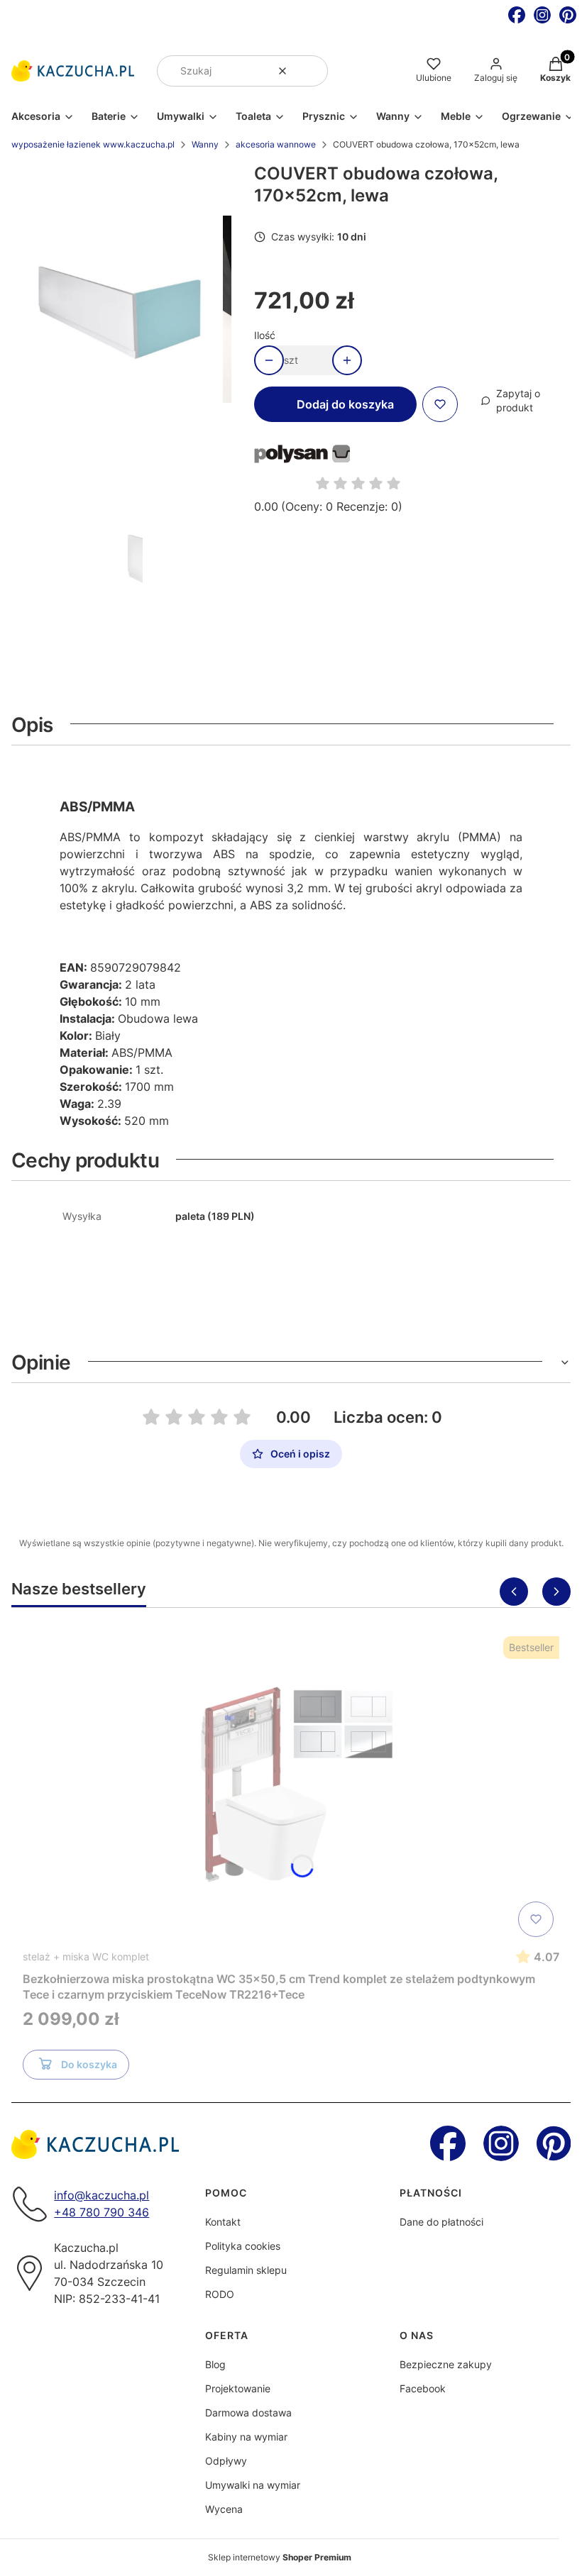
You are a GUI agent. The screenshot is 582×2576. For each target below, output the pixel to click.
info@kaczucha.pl (101, 2195)
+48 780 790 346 (101, 2212)
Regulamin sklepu (246, 2270)
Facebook (423, 2388)
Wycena (224, 2509)
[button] (312, 71)
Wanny (205, 144)
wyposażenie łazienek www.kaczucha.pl (93, 144)
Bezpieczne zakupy (446, 2364)
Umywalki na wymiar (253, 2485)
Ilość (265, 335)
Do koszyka (89, 2064)
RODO (220, 2294)
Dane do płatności (441, 2222)
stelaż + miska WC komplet (86, 1956)
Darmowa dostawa (248, 2413)
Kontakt (223, 2222)
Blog (215, 2364)
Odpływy (226, 2461)
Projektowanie (238, 2388)
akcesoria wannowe (276, 144)
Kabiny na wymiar (246, 2437)
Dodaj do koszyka (345, 404)
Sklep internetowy (280, 2557)
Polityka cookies (243, 2246)
